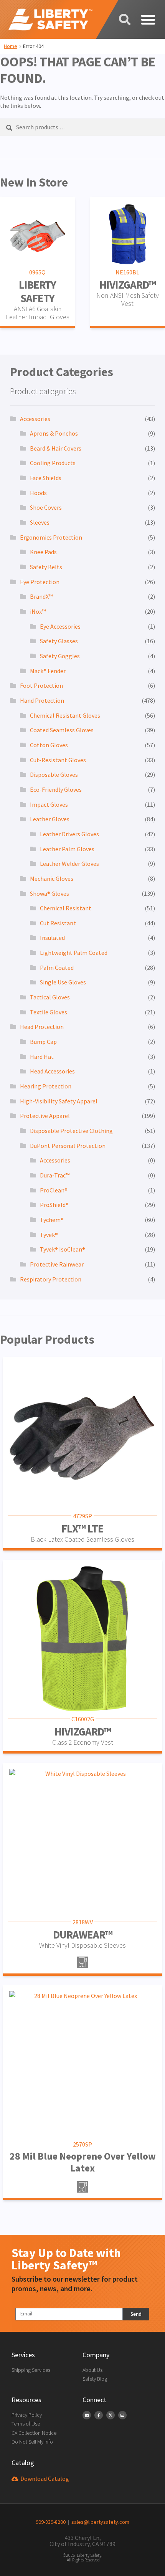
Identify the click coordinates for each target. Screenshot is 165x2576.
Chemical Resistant (66, 908)
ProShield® (54, 1205)
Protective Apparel (45, 1116)
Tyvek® (49, 1235)
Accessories (35, 419)
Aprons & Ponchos (54, 433)
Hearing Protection (46, 1086)
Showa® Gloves (49, 893)
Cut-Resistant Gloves (58, 760)
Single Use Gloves (63, 982)
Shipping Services (31, 2370)
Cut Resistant (58, 923)
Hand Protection (42, 700)
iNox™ (38, 611)
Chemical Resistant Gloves (65, 715)
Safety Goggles (60, 656)
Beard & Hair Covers (56, 448)
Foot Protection (41, 685)
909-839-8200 (51, 2522)
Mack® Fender (48, 671)
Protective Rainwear (57, 1264)
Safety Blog (95, 2379)
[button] (148, 20)
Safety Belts (46, 567)
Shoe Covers (46, 507)
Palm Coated (57, 968)
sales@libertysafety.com (99, 2522)
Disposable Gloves (54, 774)
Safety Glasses (59, 641)
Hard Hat (42, 1057)
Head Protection (42, 1027)
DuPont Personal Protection (68, 1146)
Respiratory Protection (51, 1279)
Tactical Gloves (50, 997)
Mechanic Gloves (52, 878)
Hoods (38, 493)
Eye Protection (40, 582)
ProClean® (54, 1190)
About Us (92, 2370)
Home (11, 46)
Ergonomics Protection (51, 537)
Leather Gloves (50, 819)
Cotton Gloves (49, 745)
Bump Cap (43, 1042)
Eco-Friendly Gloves (56, 789)
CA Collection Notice (34, 2433)
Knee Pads (43, 552)
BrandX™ (41, 596)
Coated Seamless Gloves (62, 730)
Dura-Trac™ (55, 1175)
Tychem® (52, 1220)
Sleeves (40, 522)
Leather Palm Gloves (67, 849)
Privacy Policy (27, 2415)
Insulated (52, 938)
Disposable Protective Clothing (71, 1131)
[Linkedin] (87, 2415)
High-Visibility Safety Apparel (59, 1101)
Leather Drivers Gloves (69, 834)
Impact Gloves (49, 804)
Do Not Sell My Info (32, 2442)
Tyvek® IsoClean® (63, 1249)
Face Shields (46, 478)
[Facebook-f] (99, 2415)
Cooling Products (53, 463)
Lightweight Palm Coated (74, 953)
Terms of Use (26, 2424)
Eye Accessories (60, 626)
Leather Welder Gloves (69, 864)
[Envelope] (122, 2415)
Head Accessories (52, 1071)
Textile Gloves (49, 1012)
